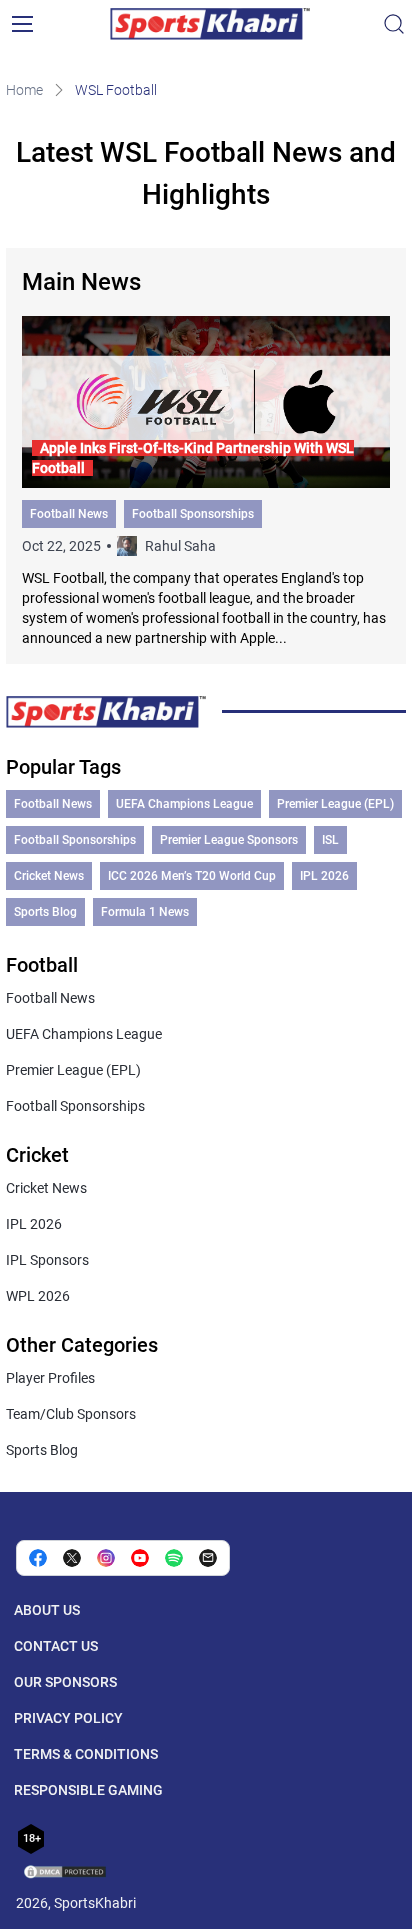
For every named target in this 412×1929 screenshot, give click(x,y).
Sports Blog (45, 912)
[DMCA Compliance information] (66, 1874)
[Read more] (206, 482)
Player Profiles (50, 1378)
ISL (330, 840)
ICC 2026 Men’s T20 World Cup (192, 876)
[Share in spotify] (174, 1558)
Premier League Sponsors (229, 840)
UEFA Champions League (184, 804)
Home (24, 90)
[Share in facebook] (38, 1558)
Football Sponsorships (193, 514)
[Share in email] (208, 1558)
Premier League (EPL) (335, 804)
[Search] (394, 24)
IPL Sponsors (47, 1260)
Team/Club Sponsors (71, 1414)
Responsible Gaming (88, 1790)
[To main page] (210, 24)
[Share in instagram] (106, 1558)
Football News (69, 514)
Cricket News (49, 876)
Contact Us (56, 1646)
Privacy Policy (68, 1718)
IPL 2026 (324, 876)
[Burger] (22, 24)
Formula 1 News (145, 912)
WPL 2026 (38, 1296)
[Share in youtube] (140, 1558)
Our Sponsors (65, 1682)
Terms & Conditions (86, 1754)
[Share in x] (72, 1558)
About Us (47, 1610)
